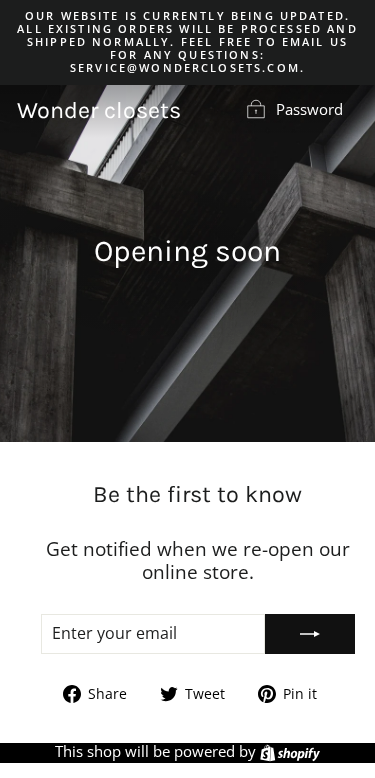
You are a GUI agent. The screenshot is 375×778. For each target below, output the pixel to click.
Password (309, 109)
